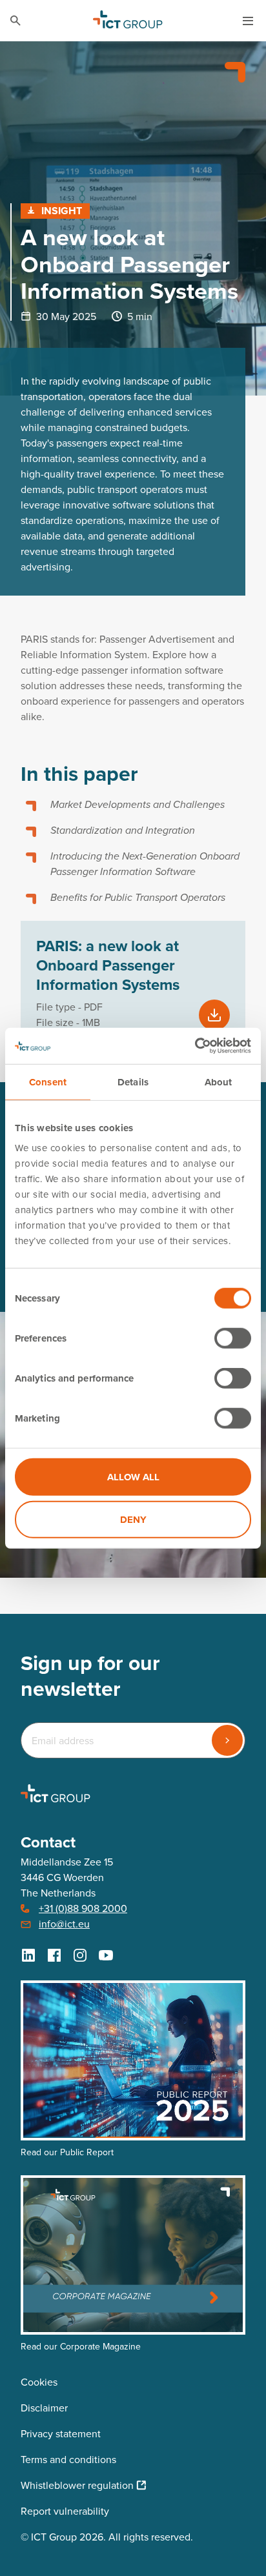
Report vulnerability (65, 2511)
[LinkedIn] (28, 1955)
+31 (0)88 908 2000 (83, 1908)
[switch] (233, 1338)
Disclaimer (44, 2408)
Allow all (133, 1477)
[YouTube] (106, 1955)
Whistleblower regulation (77, 2485)
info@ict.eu (64, 1924)
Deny (133, 1519)
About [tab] (219, 1082)
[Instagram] (80, 1955)
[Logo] (128, 21)
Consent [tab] (48, 1082)
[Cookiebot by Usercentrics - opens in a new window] (195, 1046)
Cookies (39, 2382)
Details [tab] (133, 1082)
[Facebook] (54, 1955)
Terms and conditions (68, 2460)
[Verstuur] (227, 1740)
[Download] (214, 1015)
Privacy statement (61, 2434)
